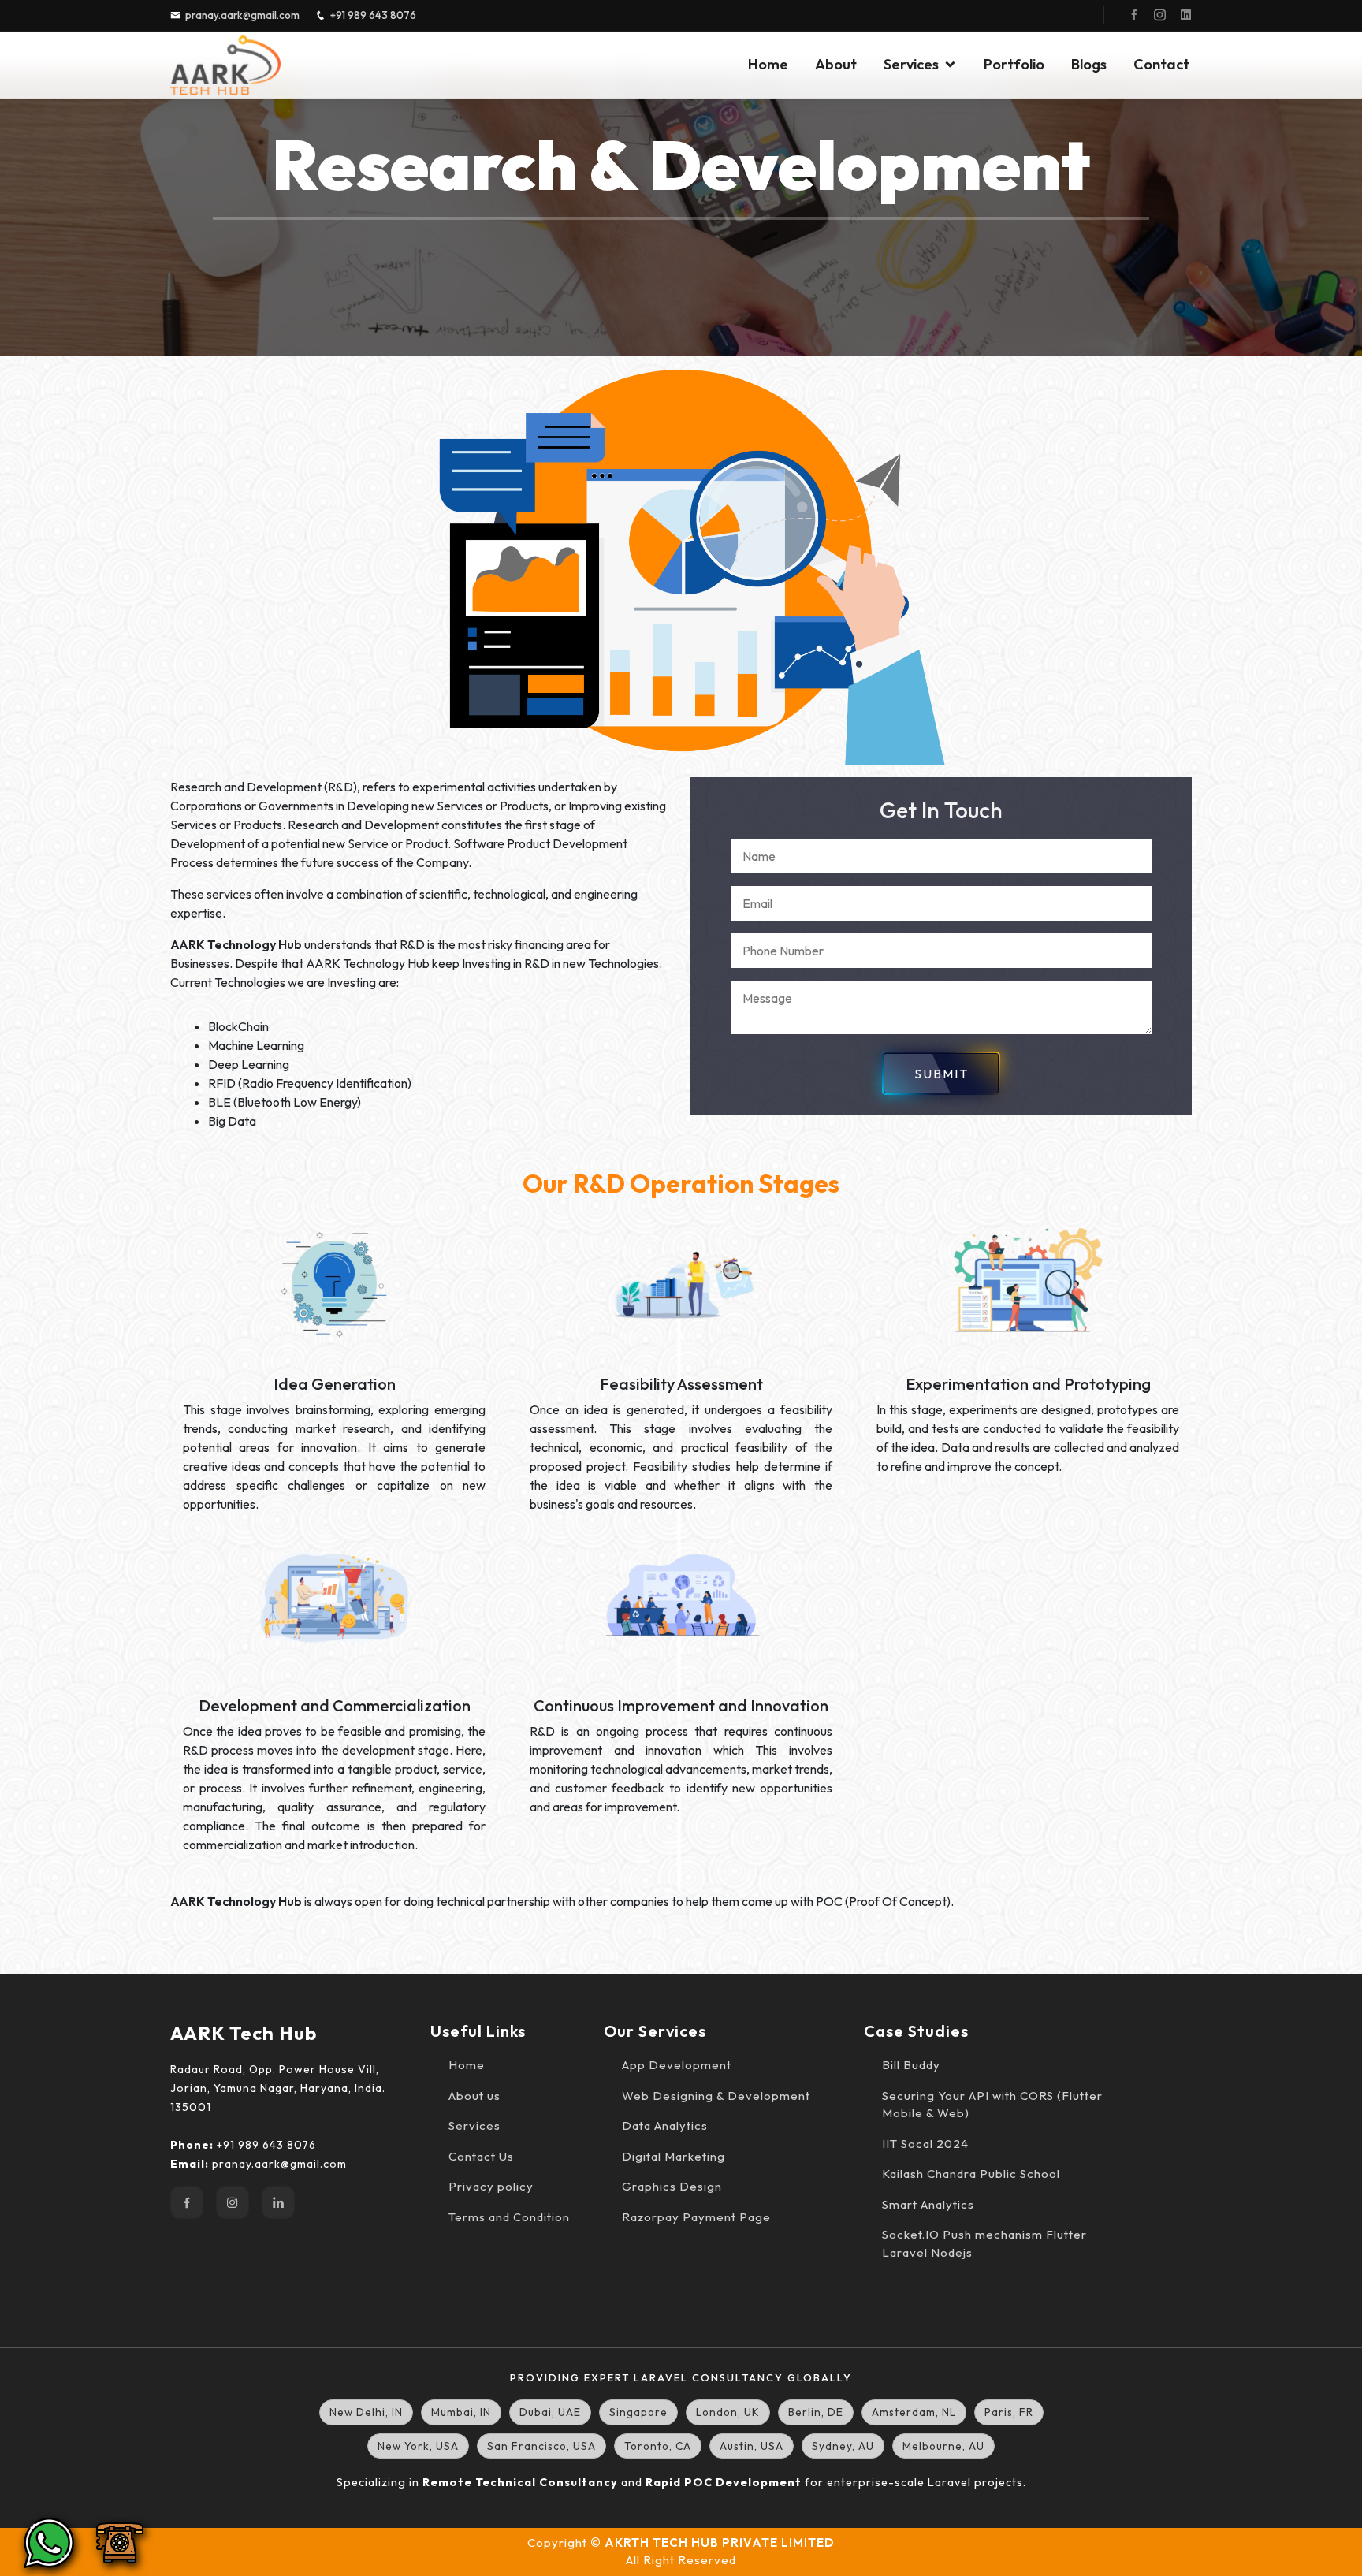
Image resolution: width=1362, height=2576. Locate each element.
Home (768, 64)
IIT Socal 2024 (925, 2144)
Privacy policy (491, 2186)
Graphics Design (672, 2186)
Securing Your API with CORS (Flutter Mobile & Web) (992, 2105)
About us (474, 2096)
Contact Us (481, 2156)
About (836, 64)
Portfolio (1014, 64)
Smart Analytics (928, 2204)
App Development (677, 2065)
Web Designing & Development (716, 2096)
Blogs (1089, 64)
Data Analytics (665, 2126)
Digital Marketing (674, 2156)
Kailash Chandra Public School (971, 2174)
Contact (1161, 64)
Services (911, 64)
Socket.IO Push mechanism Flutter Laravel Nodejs (984, 2243)
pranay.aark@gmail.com (242, 15)
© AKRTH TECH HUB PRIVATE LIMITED (713, 2542)
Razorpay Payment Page (696, 2217)
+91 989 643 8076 (373, 15)
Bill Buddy (911, 2065)
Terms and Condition (509, 2217)
